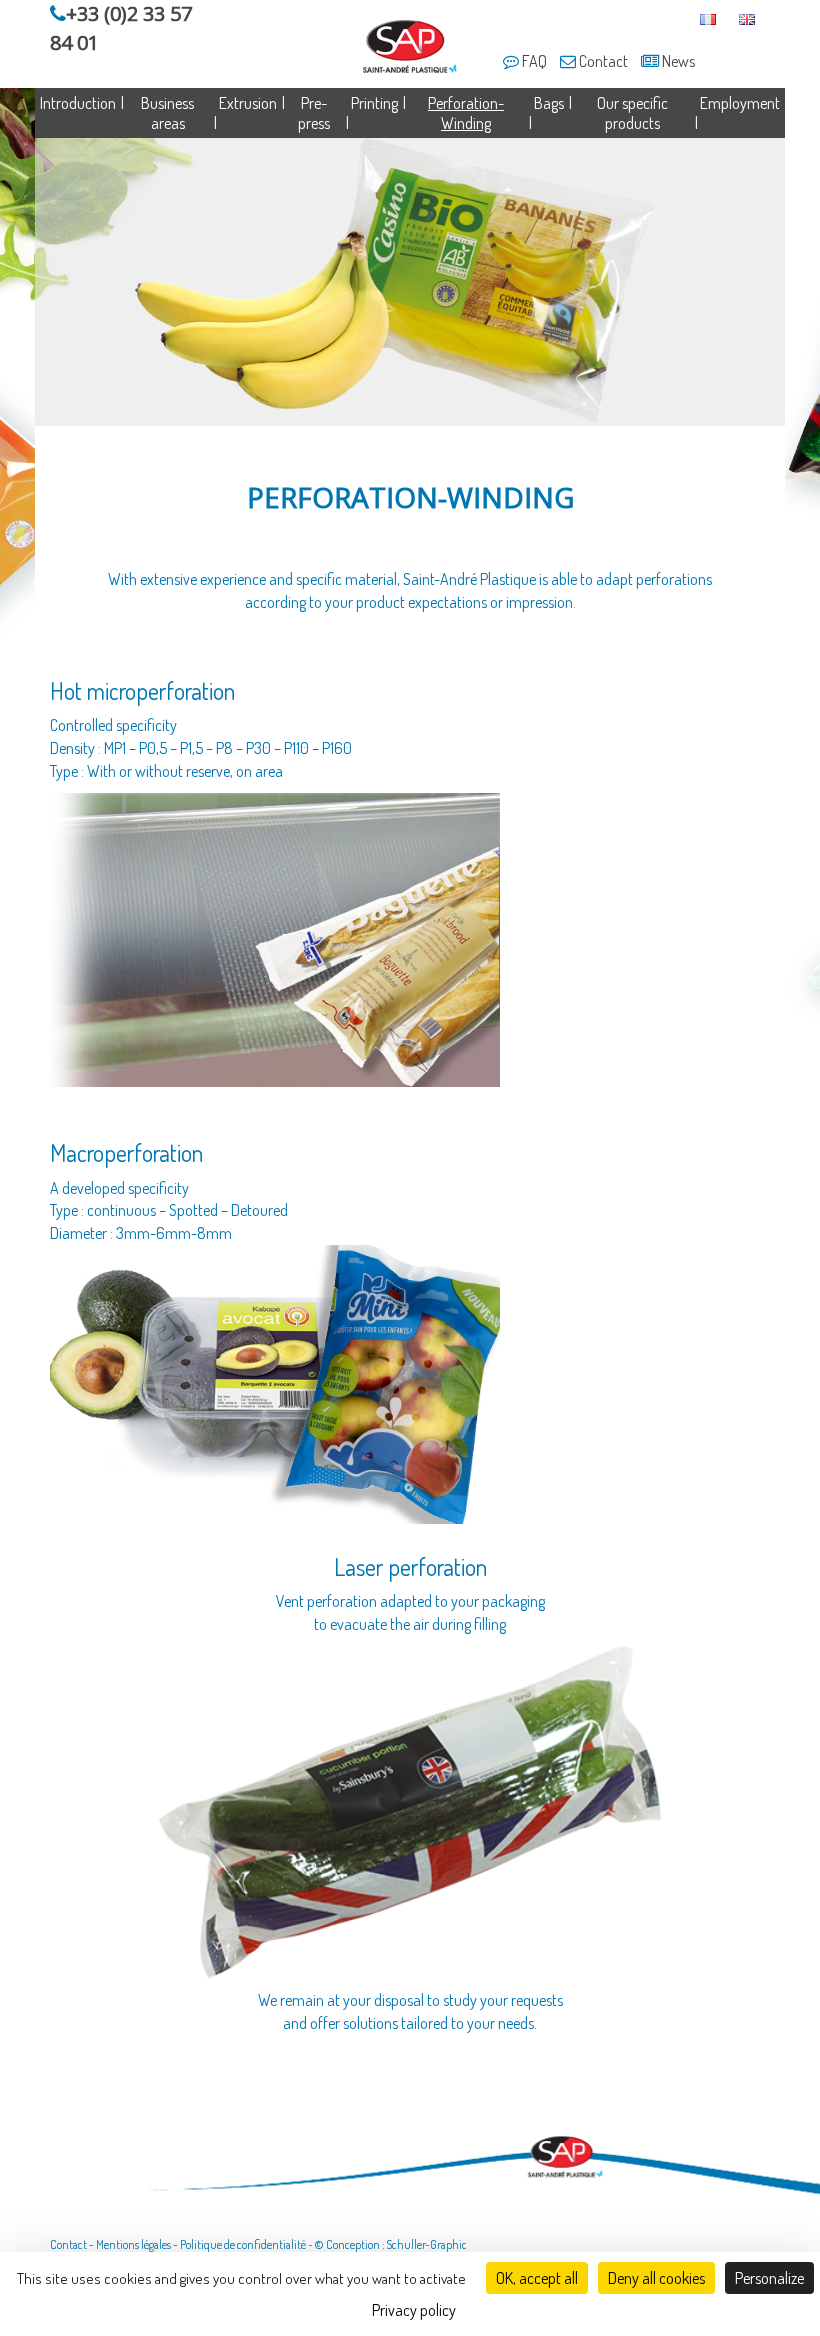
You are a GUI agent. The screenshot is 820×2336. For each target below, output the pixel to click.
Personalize (769, 2278)
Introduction (78, 103)
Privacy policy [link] (414, 2310)
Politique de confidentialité (243, 2244)
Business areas (167, 113)
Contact (602, 61)
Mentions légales (133, 2244)
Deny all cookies (656, 2278)
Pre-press (314, 113)
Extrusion (248, 103)
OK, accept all (537, 2278)
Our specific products (632, 113)
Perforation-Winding (466, 113)
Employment (740, 103)
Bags (549, 103)
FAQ (533, 61)
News (677, 61)
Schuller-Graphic (426, 2244)
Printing (374, 103)
